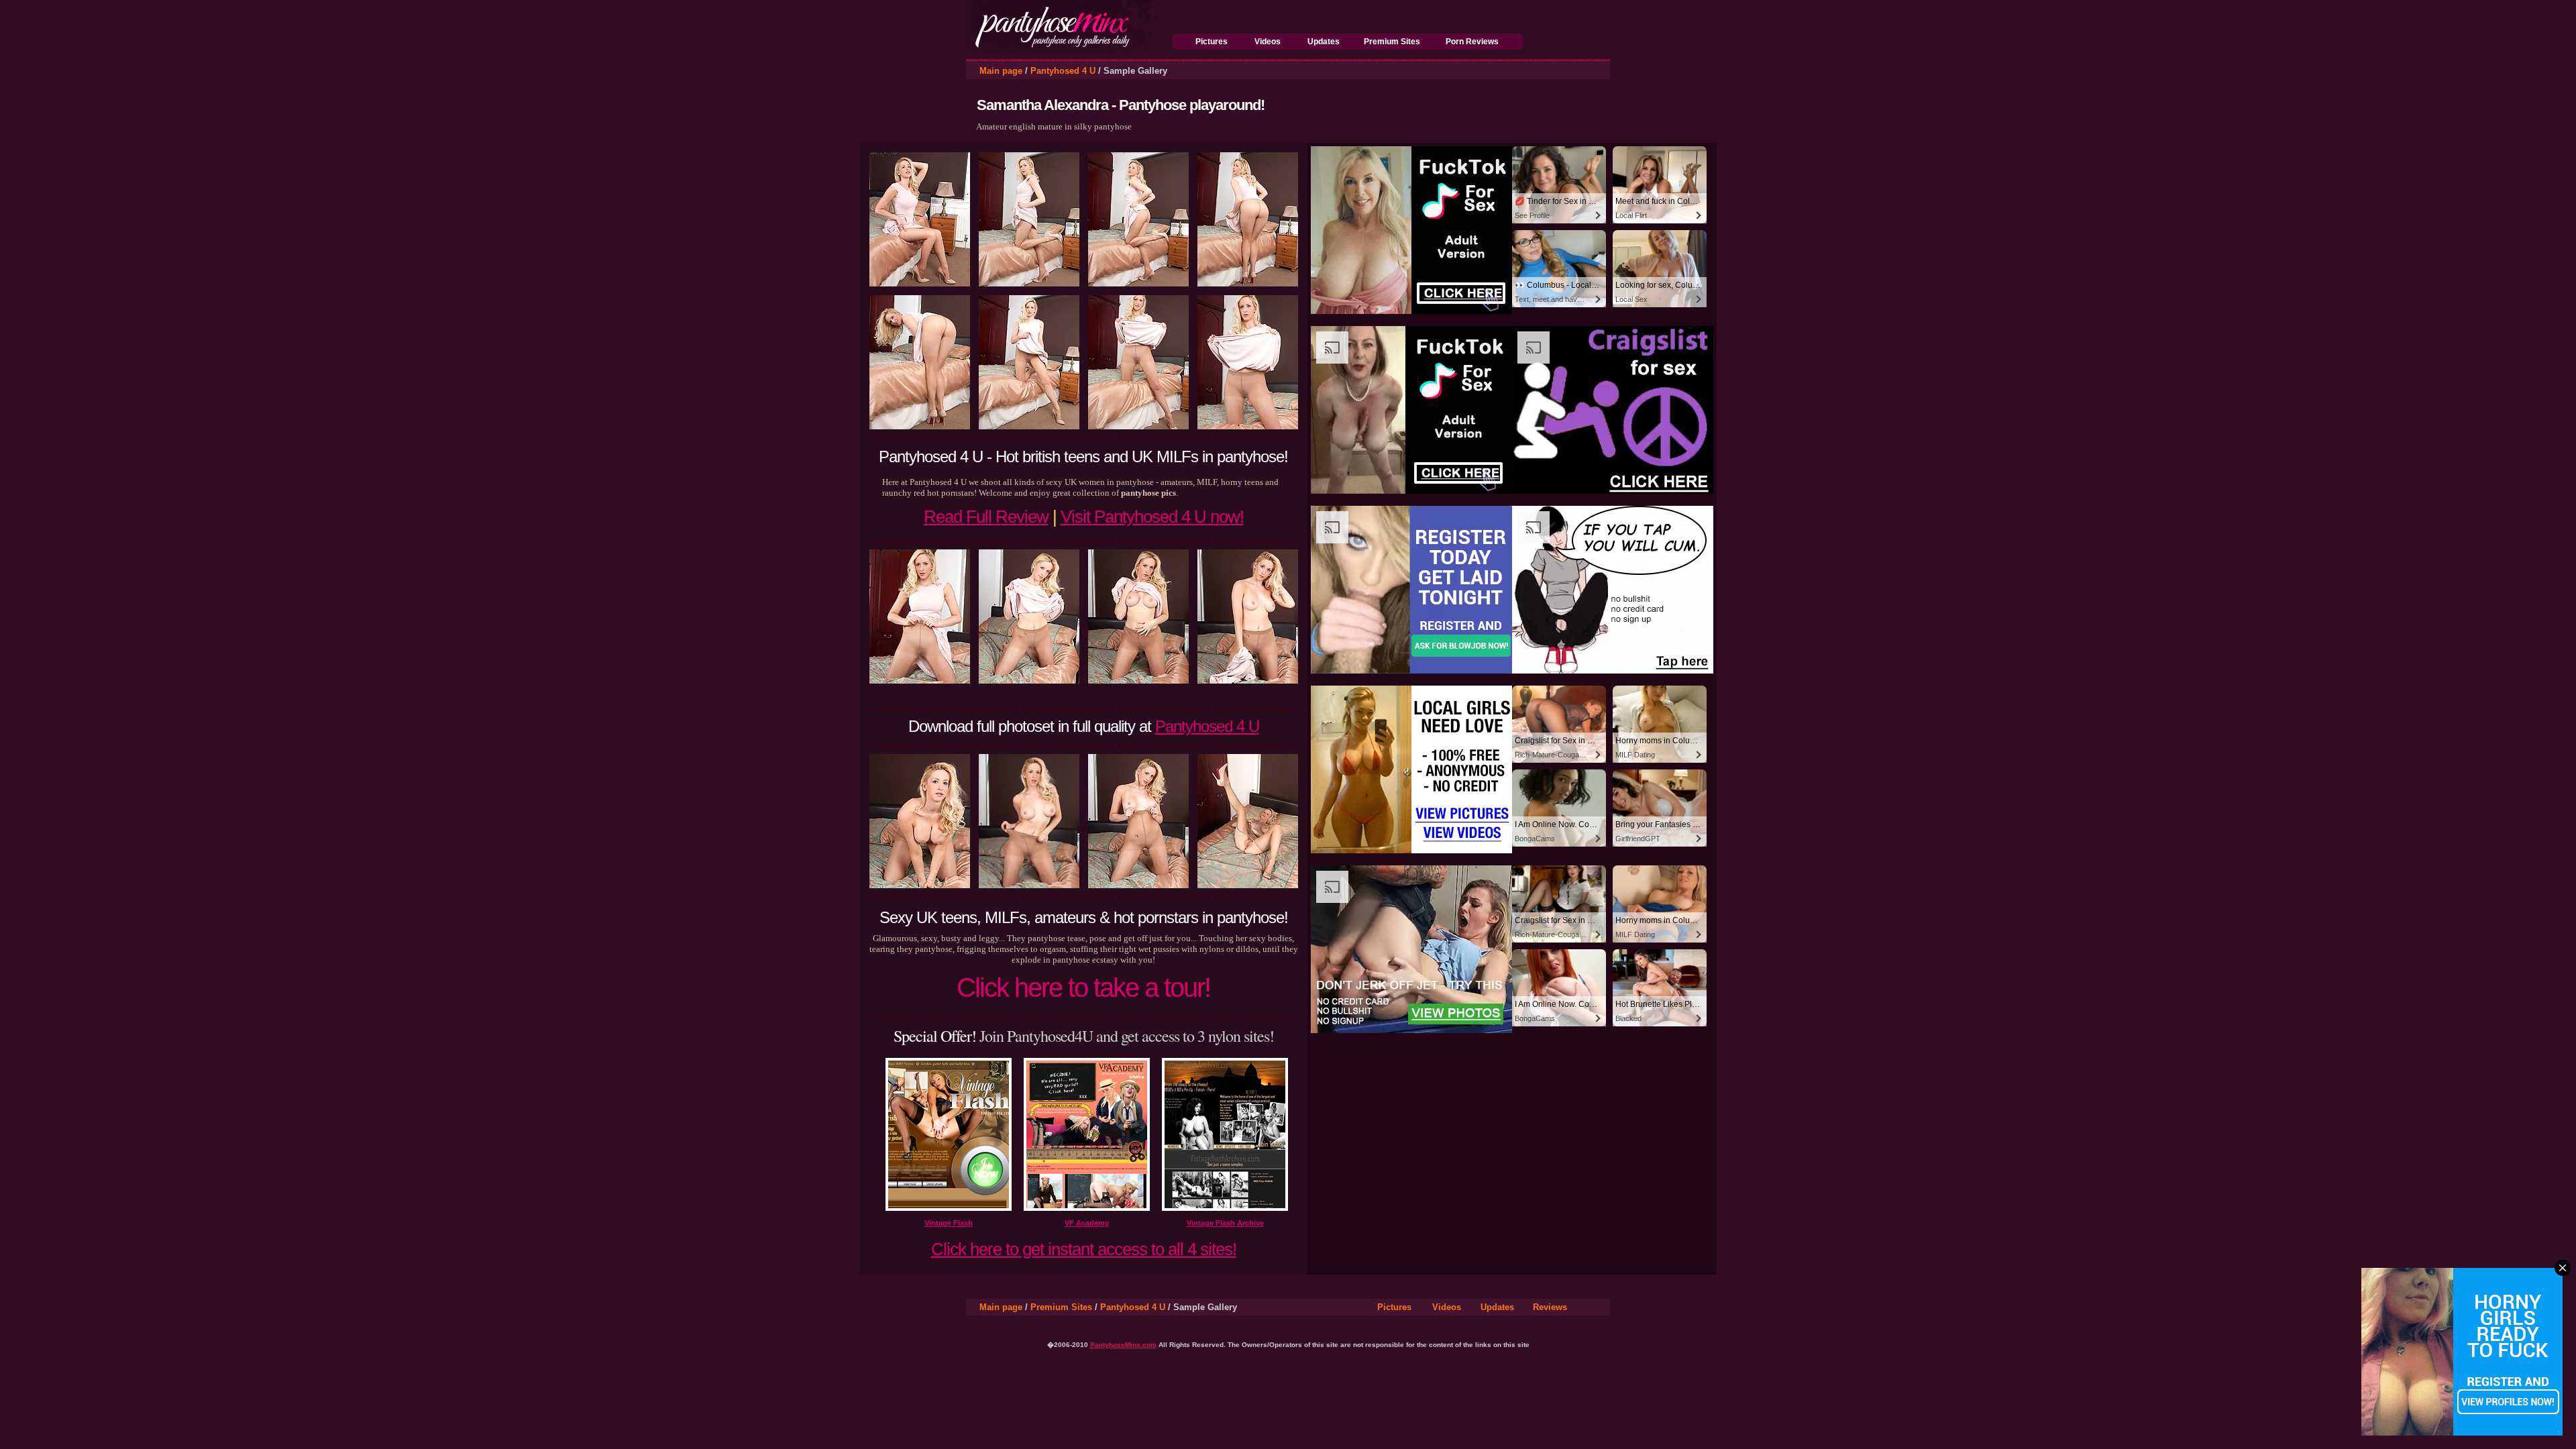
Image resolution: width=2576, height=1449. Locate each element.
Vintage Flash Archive (1225, 1223)
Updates (1324, 42)
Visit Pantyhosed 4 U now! (1152, 517)
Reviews (1550, 1307)
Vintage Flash (949, 1223)
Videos (1268, 42)
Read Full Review (986, 517)
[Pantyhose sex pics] (1069, 50)
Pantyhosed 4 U (1063, 71)
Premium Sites (1392, 42)
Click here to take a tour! (1083, 987)
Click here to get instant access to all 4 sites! (1084, 1249)
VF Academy (1087, 1223)
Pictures (1212, 42)
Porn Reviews (1472, 42)
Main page (1001, 71)
